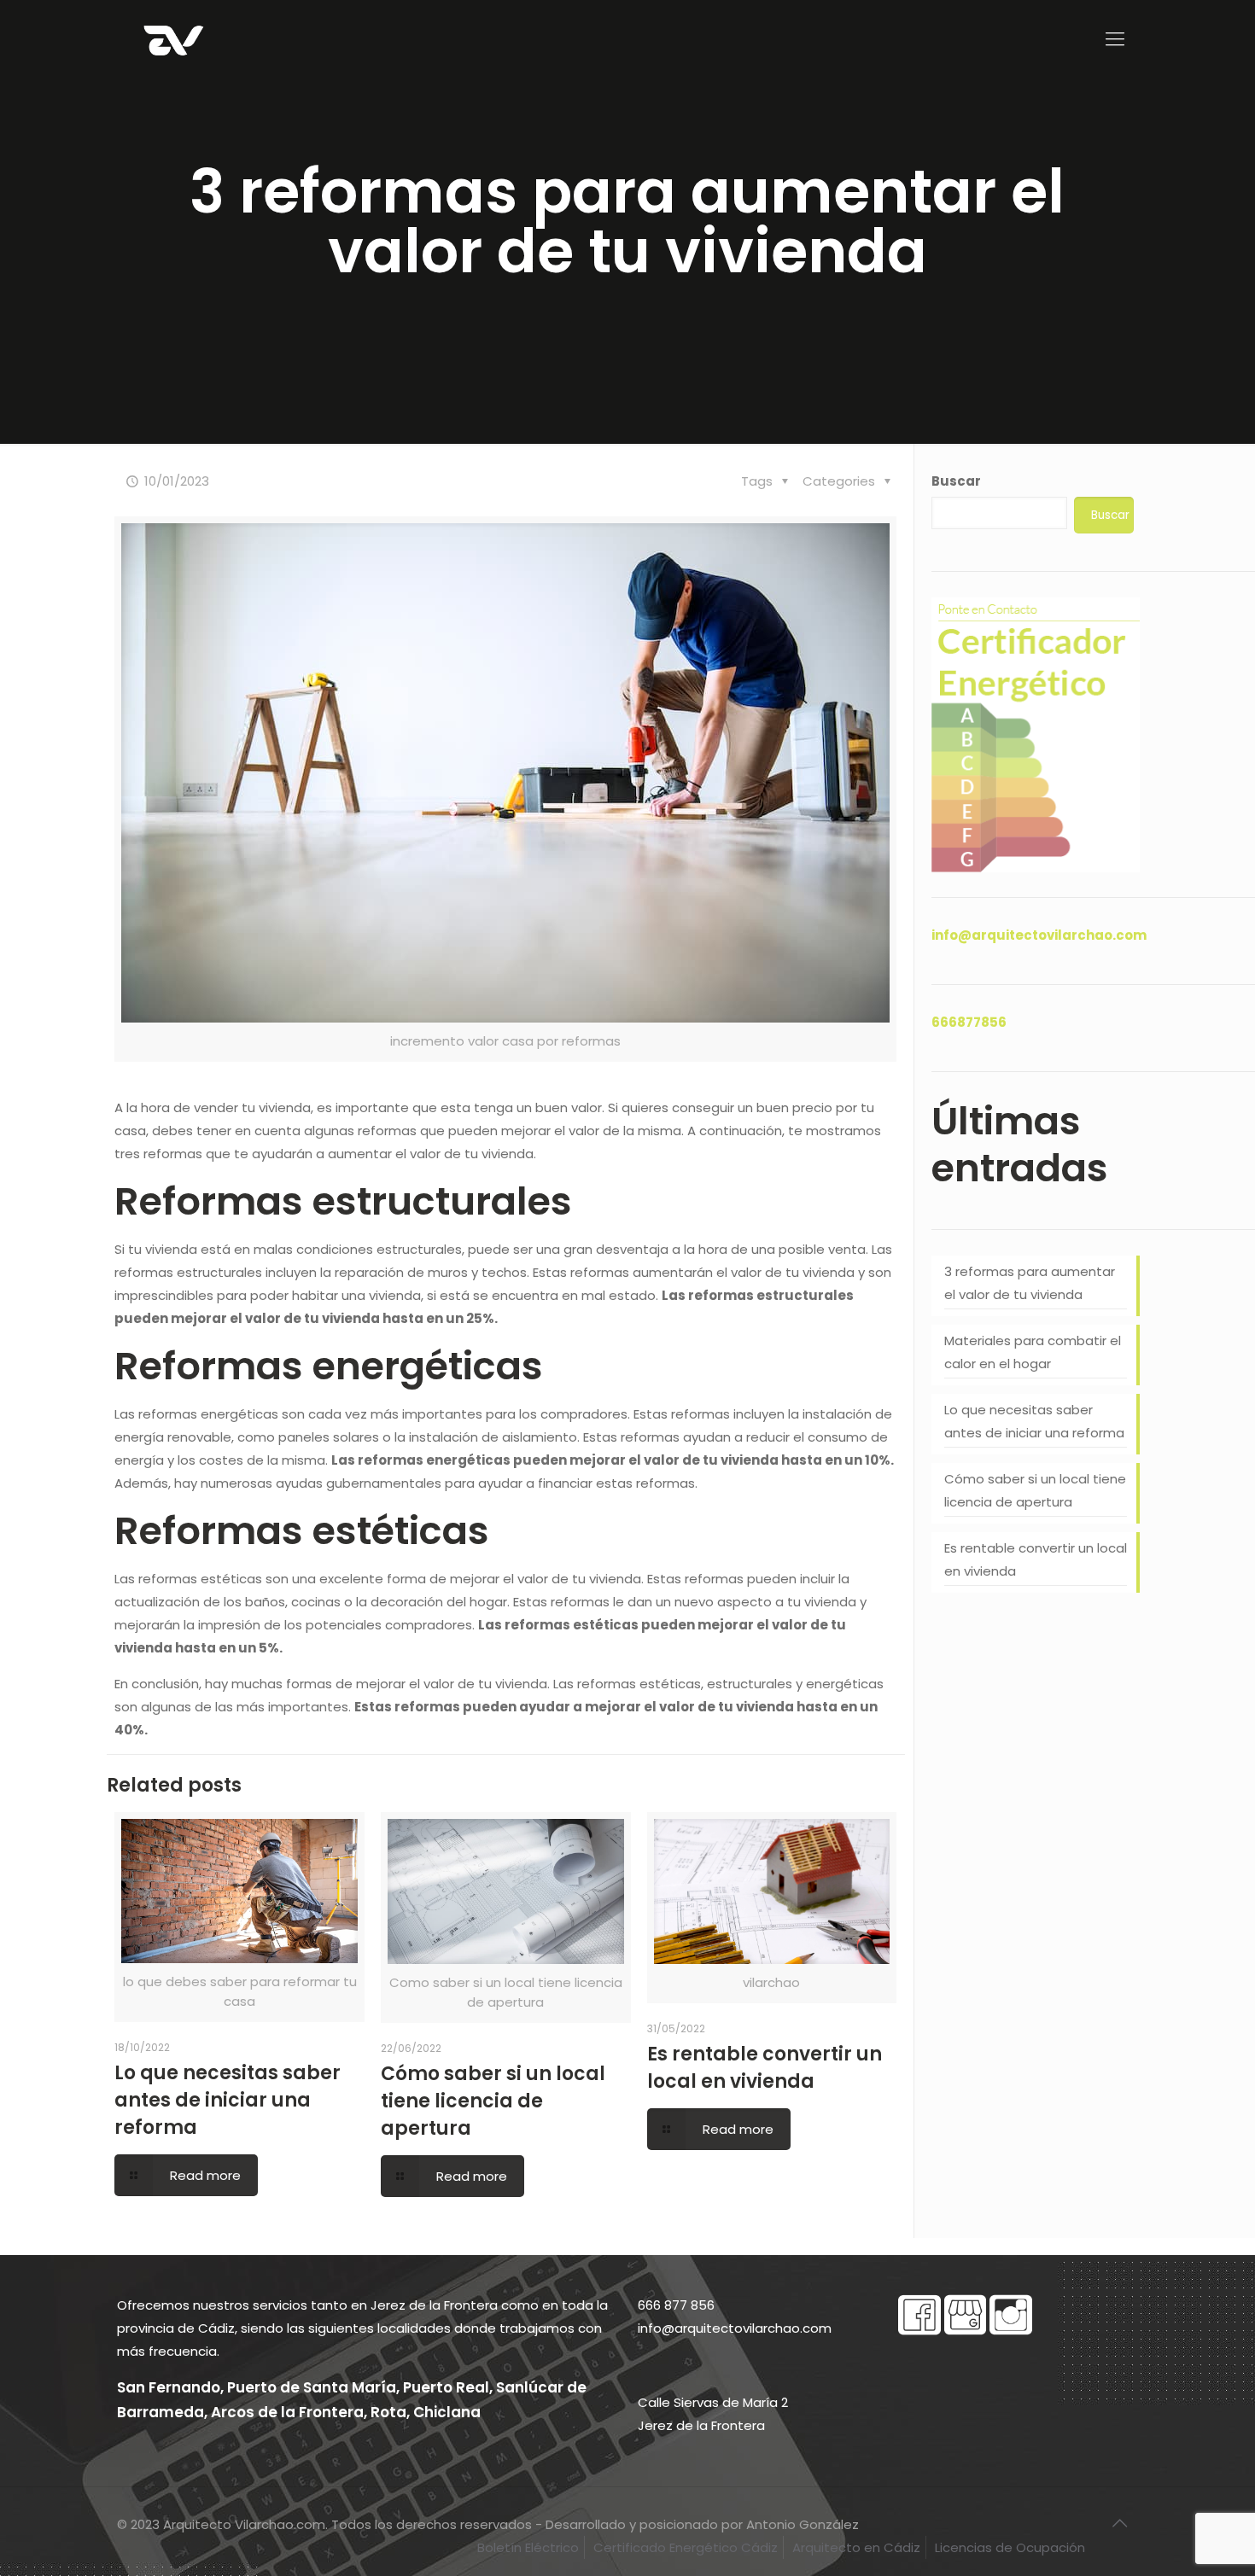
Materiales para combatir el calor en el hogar (1033, 1352)
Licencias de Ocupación (1010, 2547)
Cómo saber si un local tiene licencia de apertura (493, 2101)
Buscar (956, 481)
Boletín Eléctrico (528, 2547)
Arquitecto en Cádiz (856, 2547)
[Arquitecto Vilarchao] (174, 39)
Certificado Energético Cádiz (686, 2547)
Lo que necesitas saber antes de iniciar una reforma (228, 2100)
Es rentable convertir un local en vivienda (765, 2068)
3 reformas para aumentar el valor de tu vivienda (1030, 1283)
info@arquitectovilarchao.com (1039, 935)
